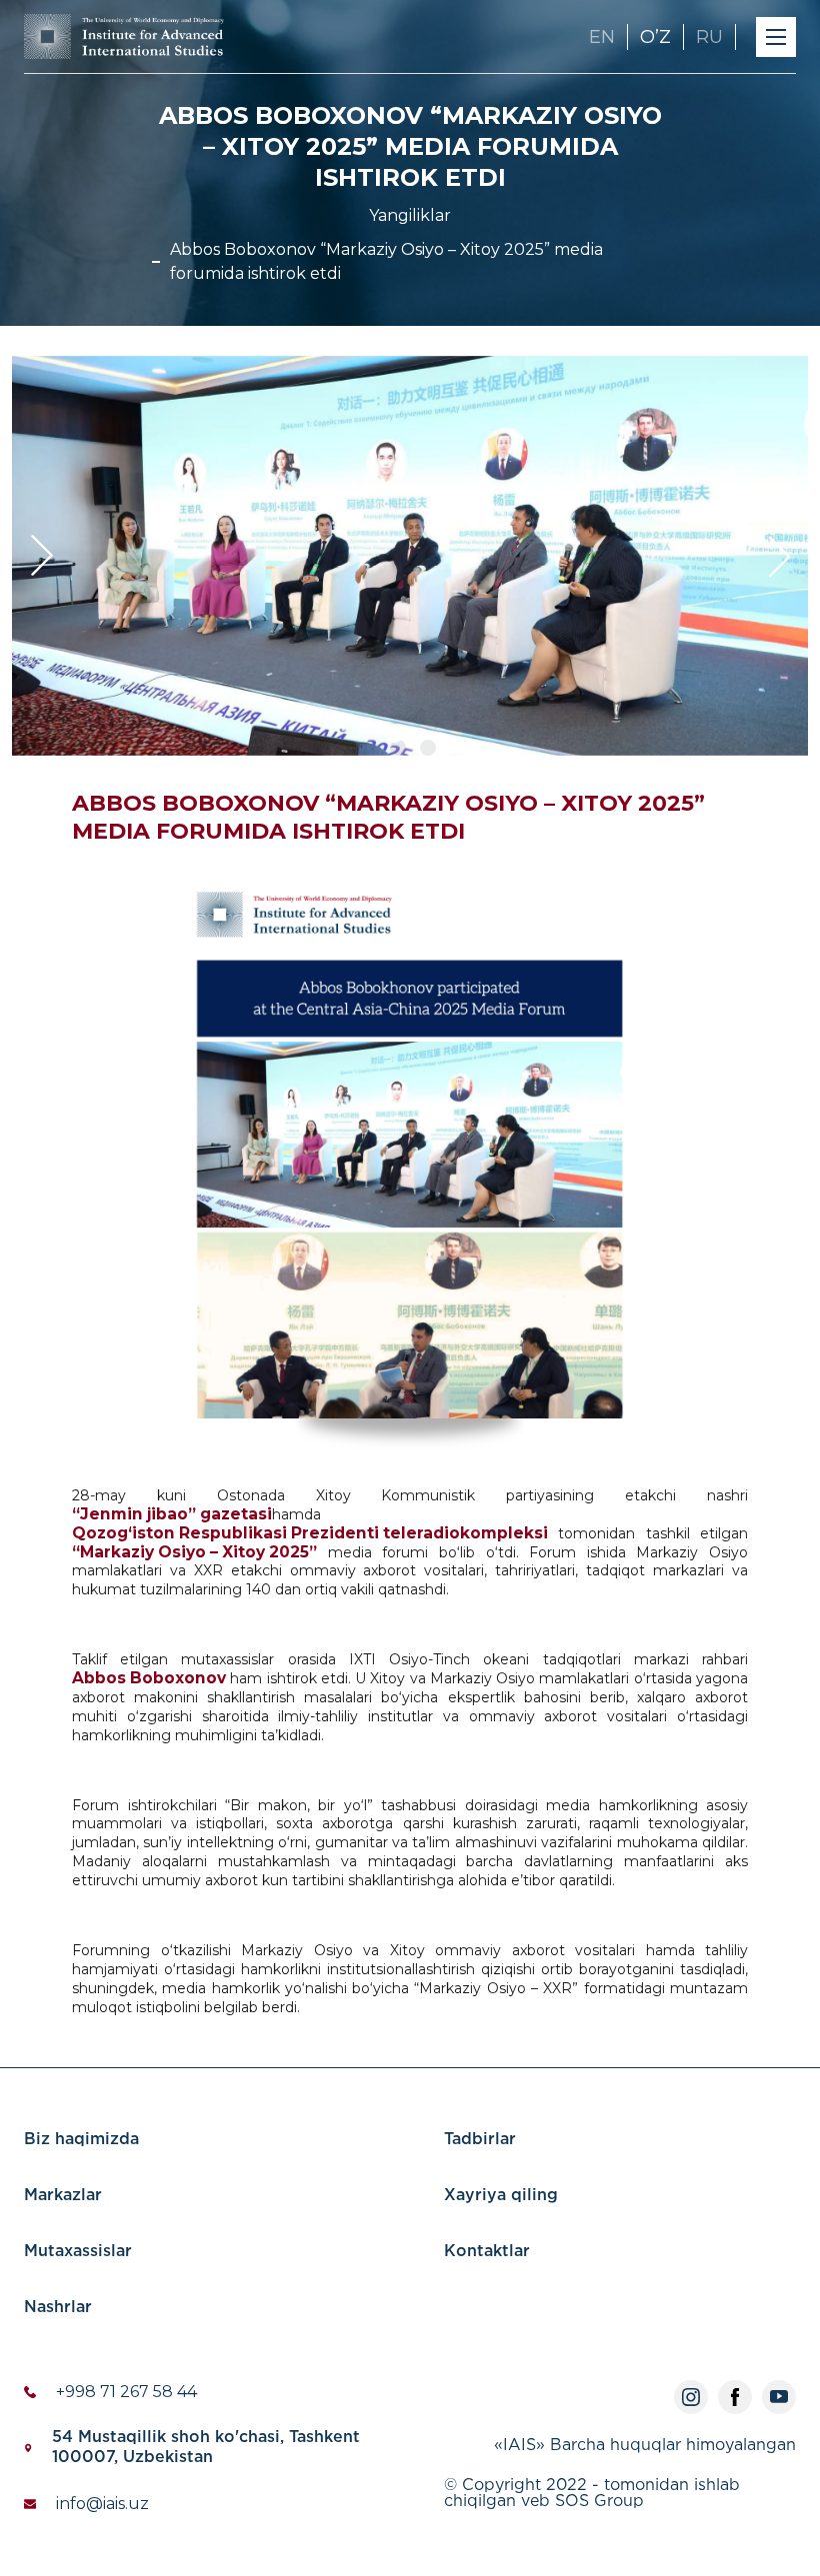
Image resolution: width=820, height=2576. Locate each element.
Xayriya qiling (501, 2196)
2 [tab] (428, 748)
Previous (42, 556)
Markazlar (63, 2196)
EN (602, 37)
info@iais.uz (102, 2504)
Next (778, 556)
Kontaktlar (487, 2252)
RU (709, 37)
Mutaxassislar (78, 2252)
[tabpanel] (410, 556)
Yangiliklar (410, 215)
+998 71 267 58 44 (126, 2392)
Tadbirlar (480, 2140)
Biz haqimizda (81, 2140)
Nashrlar (58, 2308)
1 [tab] (398, 748)
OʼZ (655, 37)
